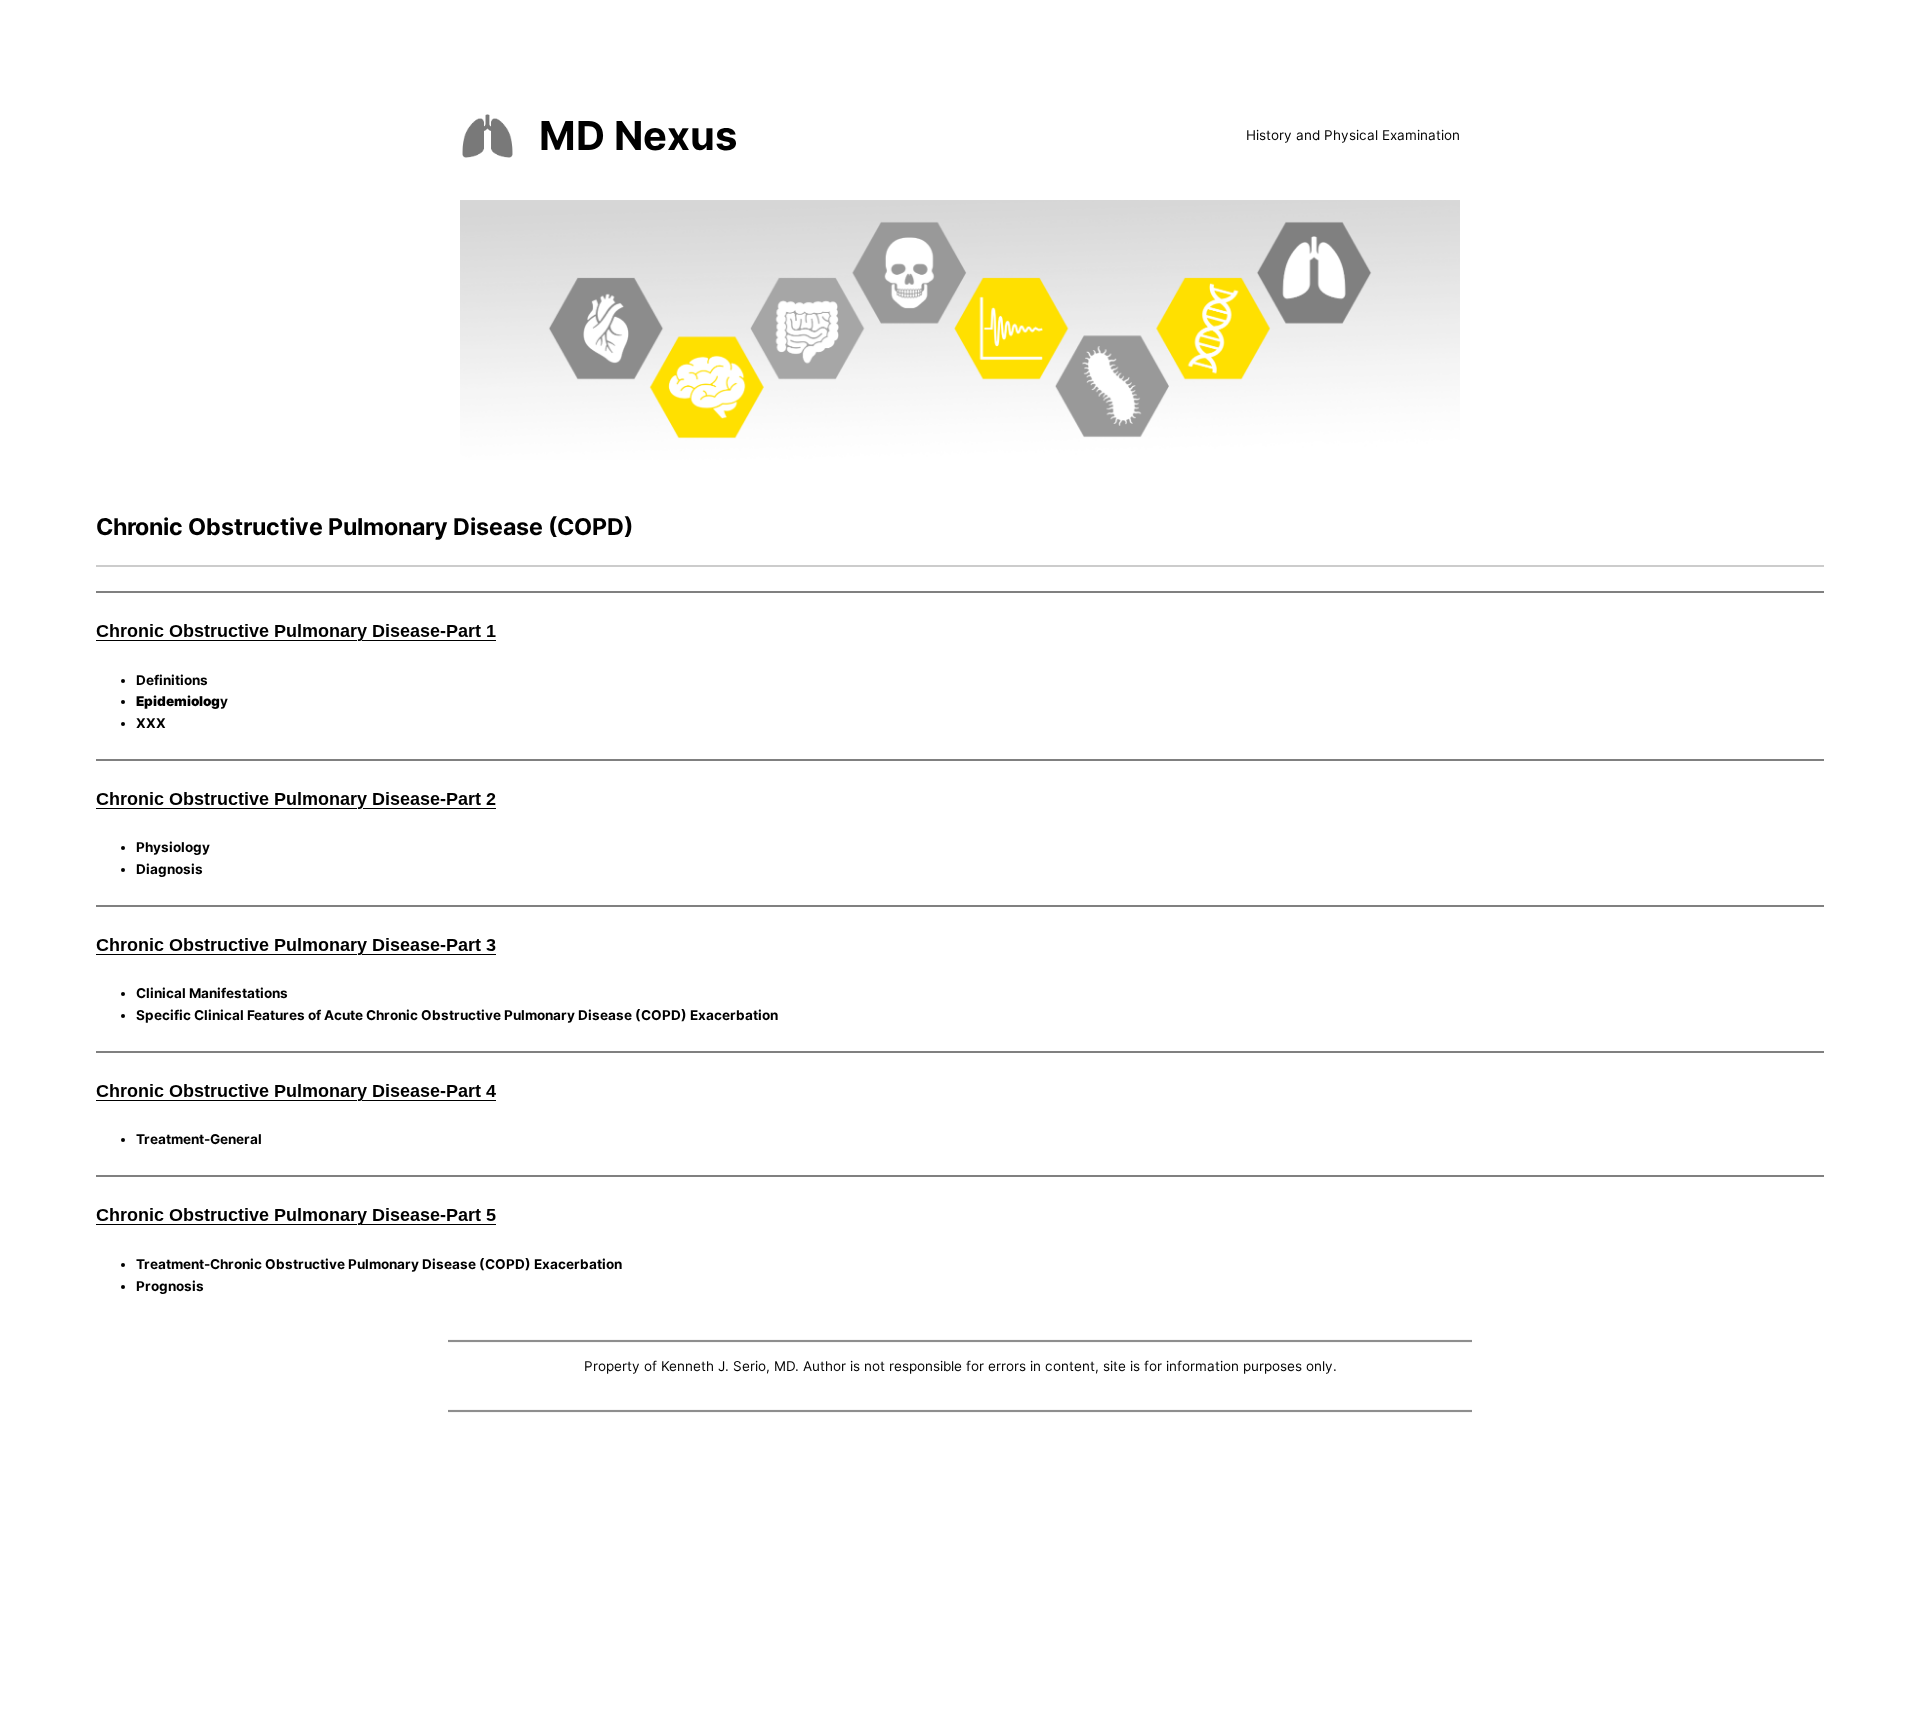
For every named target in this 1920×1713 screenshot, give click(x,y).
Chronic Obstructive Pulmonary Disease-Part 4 (296, 1091)
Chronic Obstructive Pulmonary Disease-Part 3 (296, 945)
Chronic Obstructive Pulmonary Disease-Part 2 (296, 799)
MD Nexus (638, 135)
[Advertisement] (960, 1567)
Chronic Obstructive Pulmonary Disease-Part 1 (296, 631)
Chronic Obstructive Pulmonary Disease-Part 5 (296, 1215)
